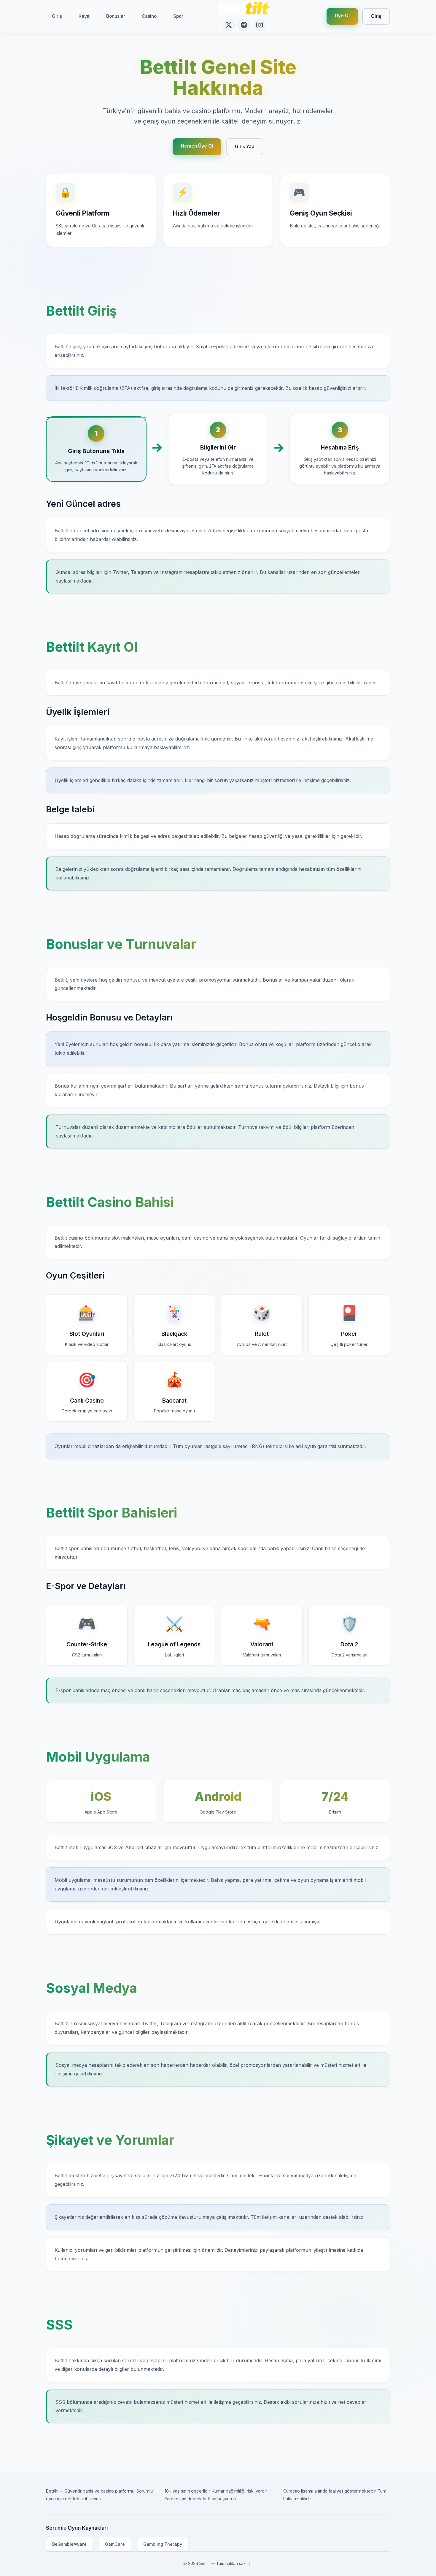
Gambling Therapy (163, 2544)
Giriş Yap (245, 147)
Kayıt (84, 16)
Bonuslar (116, 16)
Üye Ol (342, 16)
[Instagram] (260, 25)
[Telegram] (244, 25)
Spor (178, 16)
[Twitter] (229, 25)
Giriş (57, 16)
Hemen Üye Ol (197, 146)
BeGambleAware (69, 2544)
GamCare (115, 2544)
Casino (149, 16)
